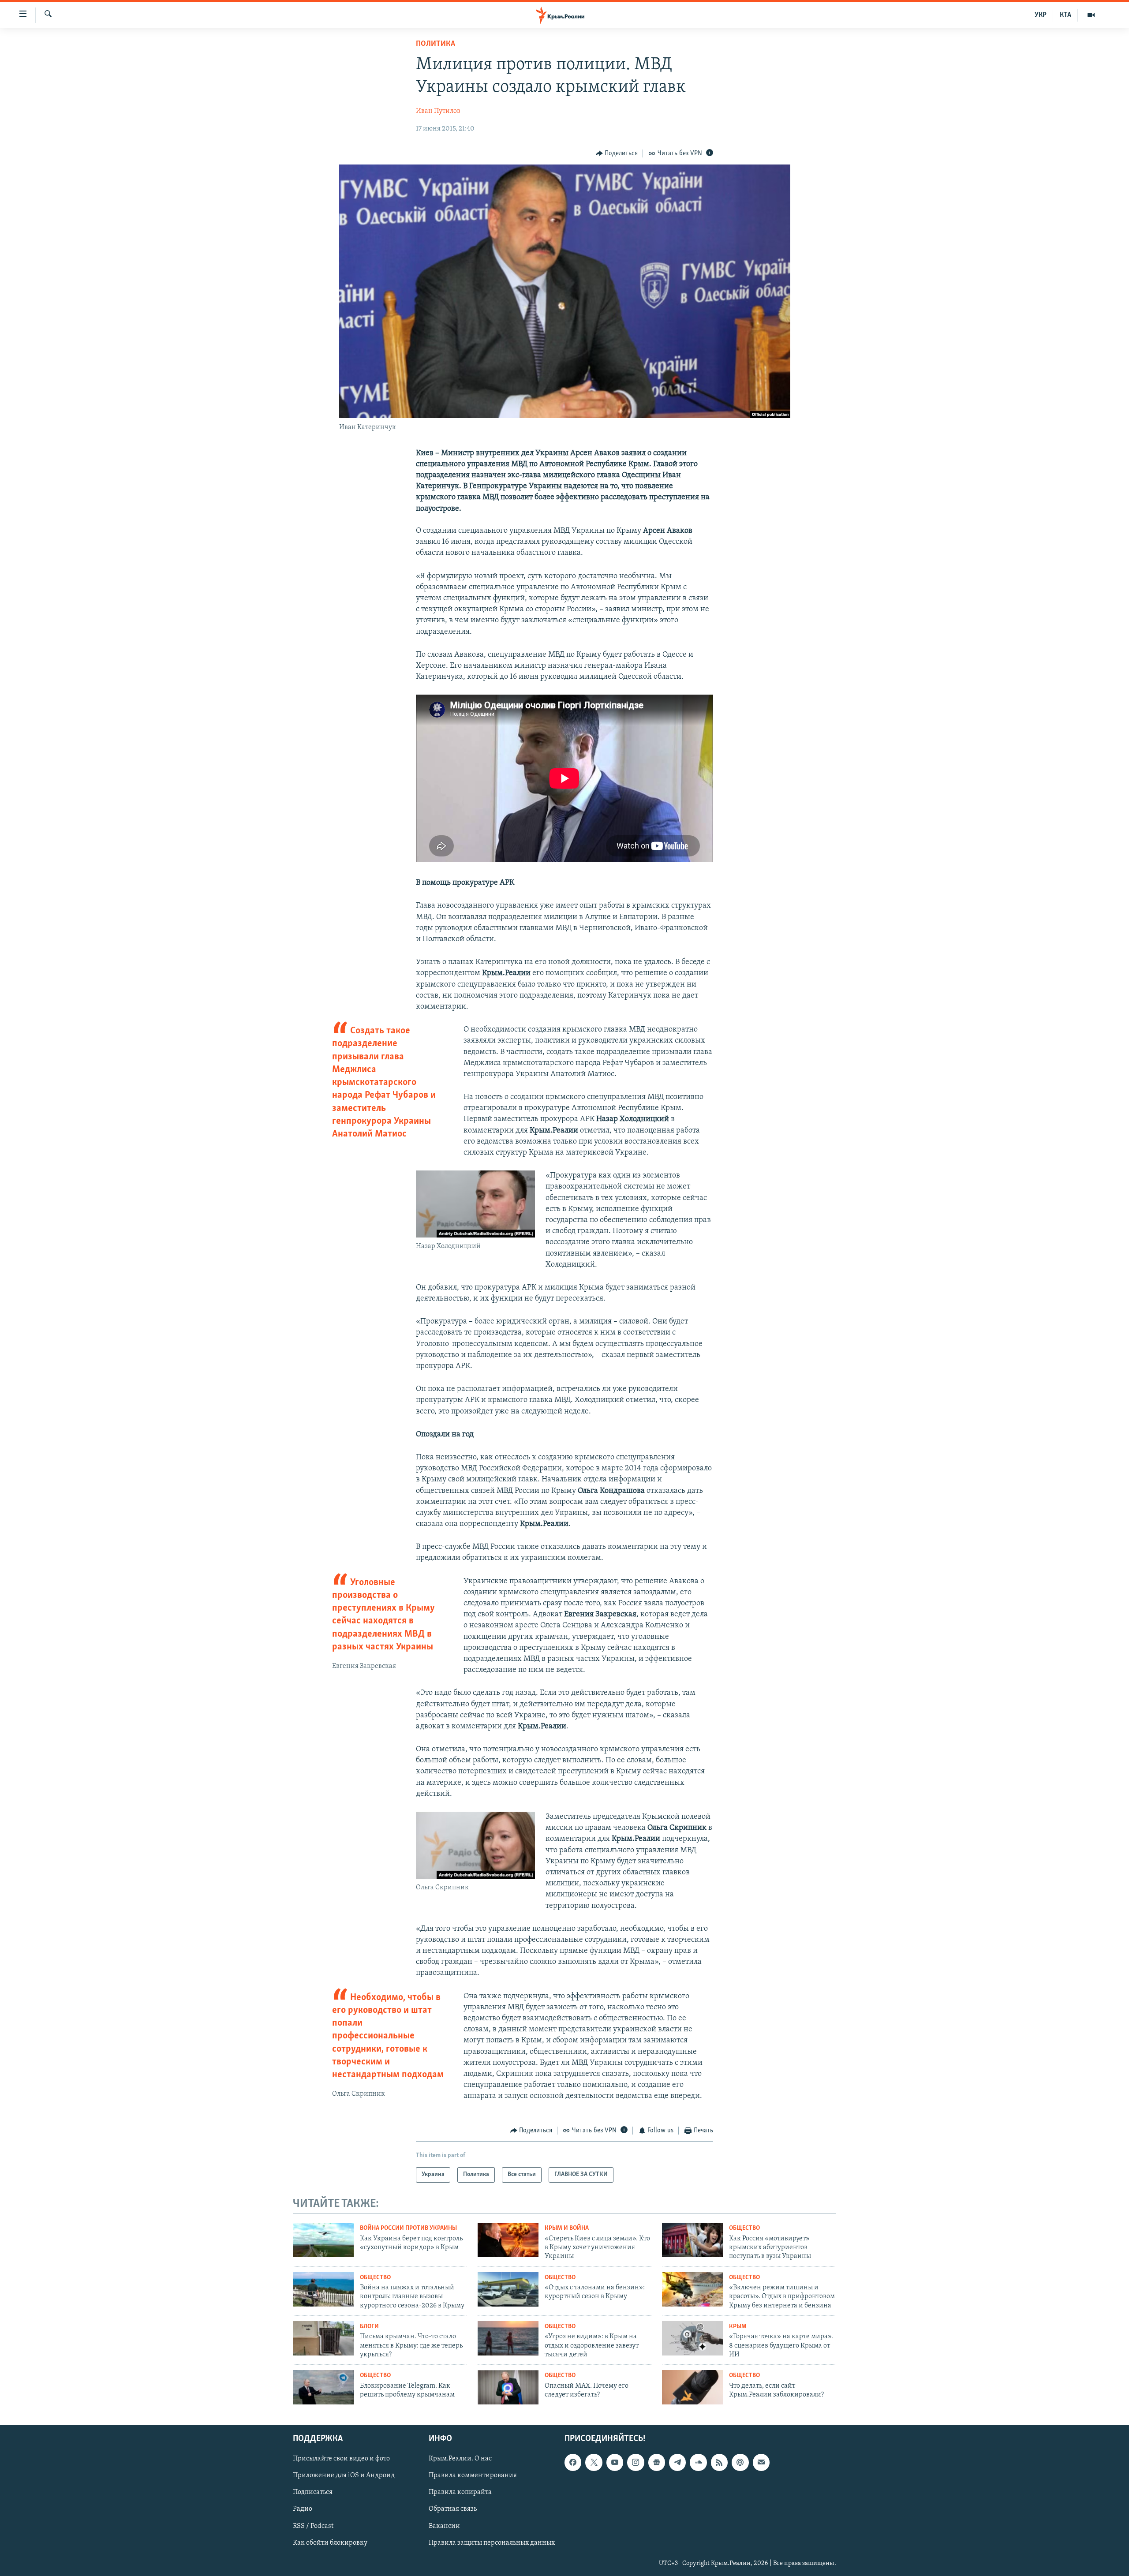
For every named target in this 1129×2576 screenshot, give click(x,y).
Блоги (369, 2327)
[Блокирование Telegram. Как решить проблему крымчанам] (323, 2387)
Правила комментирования (473, 2476)
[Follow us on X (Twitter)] (594, 2463)
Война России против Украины (408, 2228)
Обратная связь (453, 2509)
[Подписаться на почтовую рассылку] (761, 2463)
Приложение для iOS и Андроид (344, 2476)
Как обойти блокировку (330, 2543)
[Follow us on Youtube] (615, 2463)
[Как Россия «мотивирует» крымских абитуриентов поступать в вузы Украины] (692, 2240)
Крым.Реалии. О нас (460, 2459)
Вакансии (444, 2526)
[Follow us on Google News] (657, 2463)
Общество (744, 2228)
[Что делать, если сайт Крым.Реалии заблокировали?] (692, 2387)
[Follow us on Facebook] (573, 2463)
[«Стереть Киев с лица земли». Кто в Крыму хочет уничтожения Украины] (508, 2240)
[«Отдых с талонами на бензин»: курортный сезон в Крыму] (508, 2289)
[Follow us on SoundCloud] (698, 2463)
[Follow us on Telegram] (677, 2463)
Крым (738, 2327)
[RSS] (719, 2463)
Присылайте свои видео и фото (341, 2459)
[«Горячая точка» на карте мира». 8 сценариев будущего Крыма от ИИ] (692, 2338)
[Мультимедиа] (1091, 15)
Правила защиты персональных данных (492, 2543)
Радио (303, 2509)
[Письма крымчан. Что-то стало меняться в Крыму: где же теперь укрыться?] (323, 2338)
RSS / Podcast (313, 2526)
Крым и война (567, 2228)
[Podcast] (740, 2463)
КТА (1065, 15)
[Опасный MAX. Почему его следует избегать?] (508, 2387)
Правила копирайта (460, 2493)
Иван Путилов (438, 111)
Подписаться (313, 2493)
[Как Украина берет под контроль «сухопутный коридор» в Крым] (323, 2240)
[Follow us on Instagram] (636, 2463)
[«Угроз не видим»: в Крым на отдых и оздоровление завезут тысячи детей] (508, 2338)
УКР (1041, 15)
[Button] (617, 153)
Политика (436, 44)
